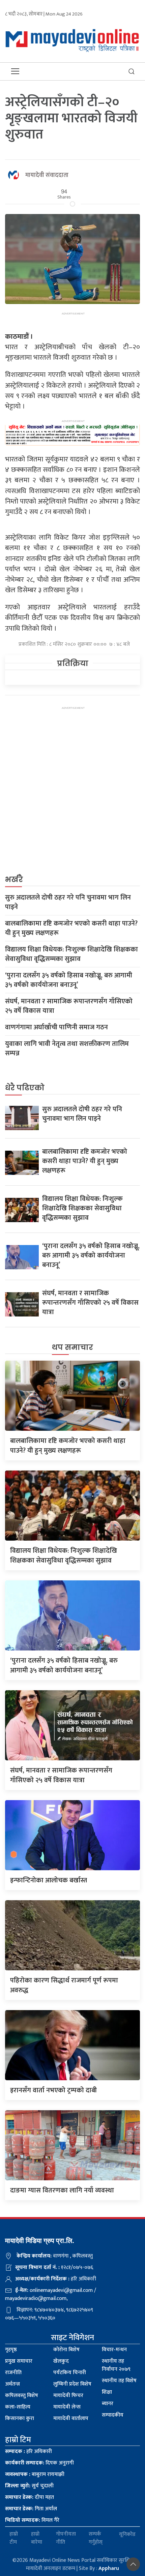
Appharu (109, 2568)
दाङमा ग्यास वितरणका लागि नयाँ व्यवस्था (62, 2190)
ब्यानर (108, 2404)
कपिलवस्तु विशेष (22, 2396)
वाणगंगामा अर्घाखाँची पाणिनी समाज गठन (56, 1027)
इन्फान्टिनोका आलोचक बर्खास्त (49, 1880)
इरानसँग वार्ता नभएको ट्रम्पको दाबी (53, 2090)
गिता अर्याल (31, 2509)
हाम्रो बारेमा (37, 2538)
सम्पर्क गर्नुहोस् (96, 2538)
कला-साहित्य (18, 2407)
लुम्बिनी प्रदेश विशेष (72, 2384)
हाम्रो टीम (14, 2538)
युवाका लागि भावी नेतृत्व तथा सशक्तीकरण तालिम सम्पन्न (67, 1049)
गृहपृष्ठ (11, 2350)
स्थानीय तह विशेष (119, 2381)
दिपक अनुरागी (39, 2463)
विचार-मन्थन (114, 2350)
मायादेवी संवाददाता (47, 175)
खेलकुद (61, 2361)
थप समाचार (72, 1347)
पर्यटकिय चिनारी (70, 2373)
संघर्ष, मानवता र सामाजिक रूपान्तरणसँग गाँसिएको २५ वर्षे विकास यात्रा (69, 1006)
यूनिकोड (127, 2534)
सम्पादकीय (113, 2415)
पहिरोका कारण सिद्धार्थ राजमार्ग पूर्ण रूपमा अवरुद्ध (64, 1985)
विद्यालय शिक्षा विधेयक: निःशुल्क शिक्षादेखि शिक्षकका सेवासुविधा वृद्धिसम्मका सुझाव (71, 954)
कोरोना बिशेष (66, 2350)
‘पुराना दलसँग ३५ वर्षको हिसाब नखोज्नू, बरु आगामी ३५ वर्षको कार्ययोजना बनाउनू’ (69, 980)
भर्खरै (14, 880)
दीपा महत (30, 2497)
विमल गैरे (32, 2520)
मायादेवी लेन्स (67, 2407)
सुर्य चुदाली (29, 2486)
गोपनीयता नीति (66, 2538)
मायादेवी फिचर (68, 2396)
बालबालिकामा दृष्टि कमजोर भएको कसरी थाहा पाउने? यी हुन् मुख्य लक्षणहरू (71, 928)
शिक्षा (107, 2392)
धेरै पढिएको (25, 1088)
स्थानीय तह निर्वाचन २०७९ (116, 2365)
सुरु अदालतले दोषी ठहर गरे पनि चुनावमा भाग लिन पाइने (68, 902)
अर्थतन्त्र (12, 2384)
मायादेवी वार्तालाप (71, 2418)
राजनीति (13, 2373)
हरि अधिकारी (28, 2451)
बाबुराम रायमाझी (35, 2474)
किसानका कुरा (20, 2418)
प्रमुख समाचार (19, 2361)
